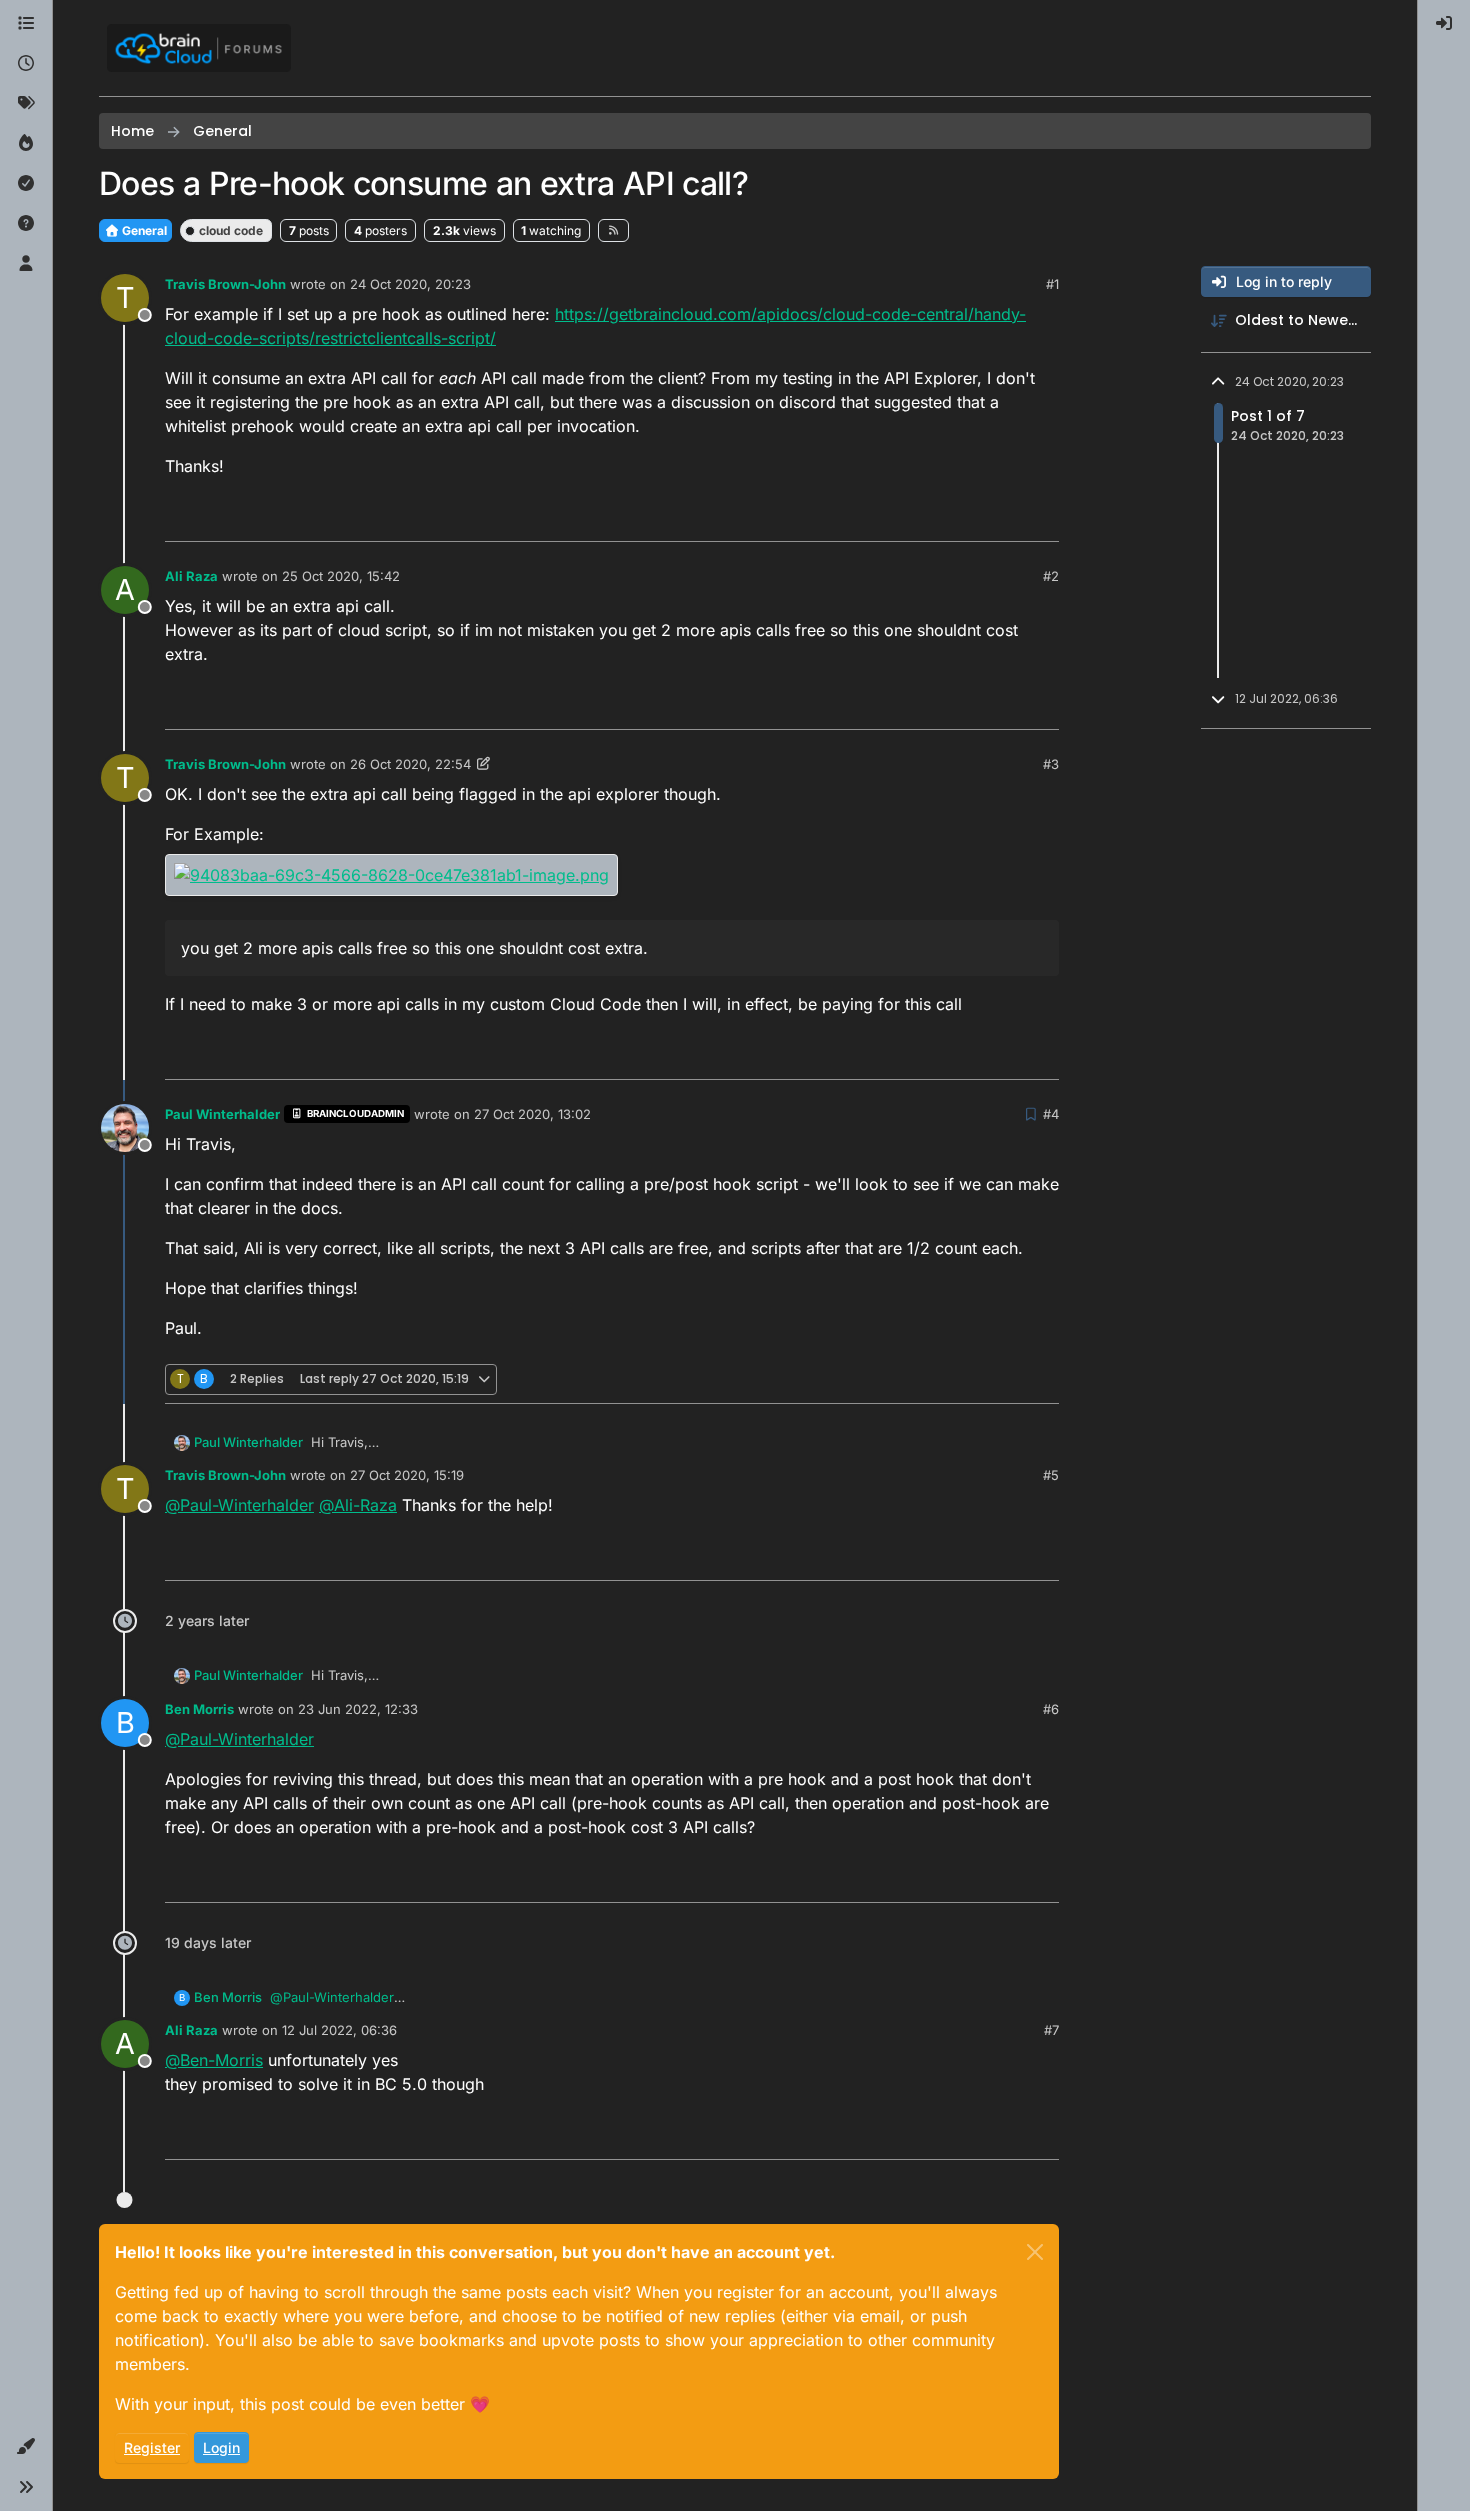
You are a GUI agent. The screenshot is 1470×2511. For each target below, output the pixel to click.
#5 (1051, 1475)
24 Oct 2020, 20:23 (410, 284)
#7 (1051, 2030)
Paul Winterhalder (222, 1114)
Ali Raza (191, 576)
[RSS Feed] (613, 230)
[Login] (1444, 24)
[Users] (26, 264)
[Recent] (26, 64)
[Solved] (26, 184)
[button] (26, 2447)
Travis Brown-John (225, 284)
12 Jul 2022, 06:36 (339, 2030)
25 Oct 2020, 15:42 (341, 576)
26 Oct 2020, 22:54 (410, 764)
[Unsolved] (26, 224)
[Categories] (26, 24)
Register (152, 2447)
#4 (1051, 1114)
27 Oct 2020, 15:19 (407, 1475)
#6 (1051, 1709)
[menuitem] (1444, 24)
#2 (1051, 576)
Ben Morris (199, 1709)
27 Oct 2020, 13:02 (532, 1114)
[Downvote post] (1042, 517)
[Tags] (26, 104)
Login (221, 2447)
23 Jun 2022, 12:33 (358, 1709)
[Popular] (26, 144)
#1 (1052, 284)
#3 (1051, 764)
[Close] (1035, 2252)
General (143, 230)
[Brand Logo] (199, 48)
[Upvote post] (971, 517)
